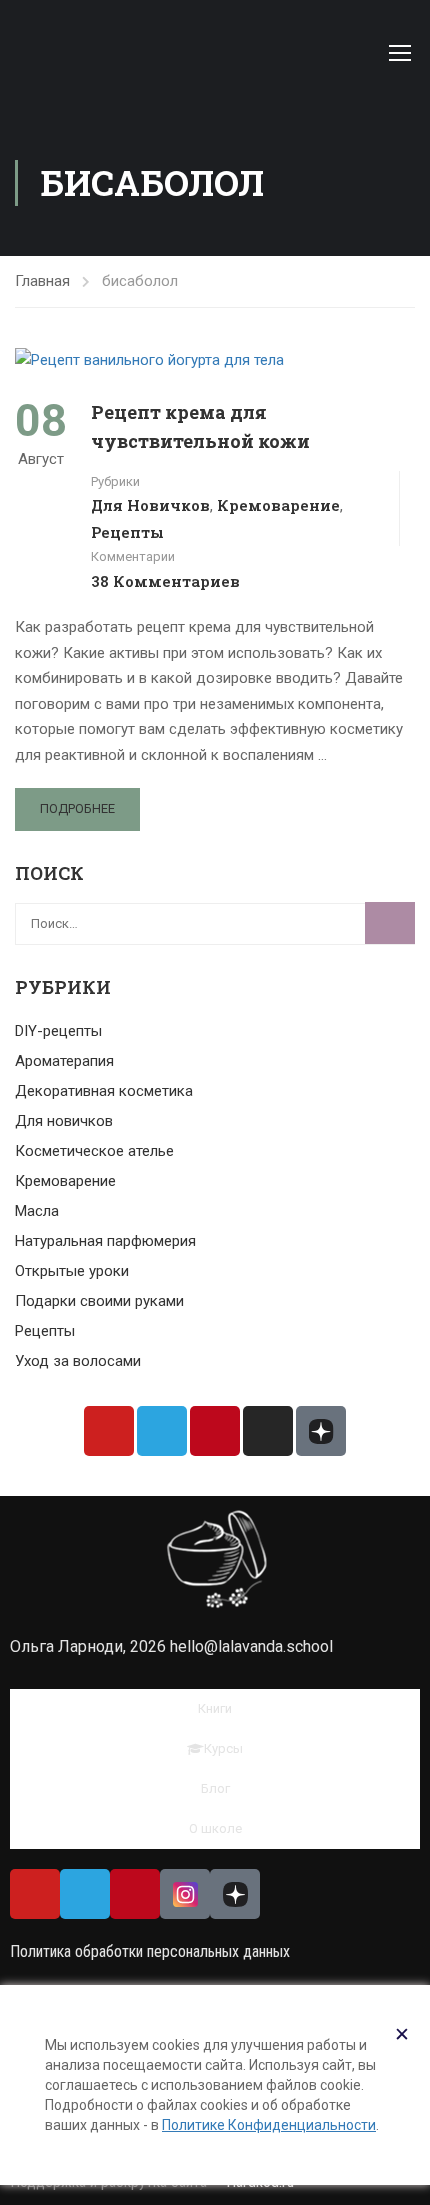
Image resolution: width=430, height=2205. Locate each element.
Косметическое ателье (94, 1151)
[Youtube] (109, 1431)
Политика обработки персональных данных (150, 1951)
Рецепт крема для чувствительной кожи (200, 426)
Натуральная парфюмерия (105, 1241)
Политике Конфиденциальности (269, 2125)
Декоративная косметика (104, 1091)
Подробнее (77, 808)
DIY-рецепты (58, 1031)
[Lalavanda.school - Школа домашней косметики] (151, 47)
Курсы (223, 1748)
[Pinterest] (215, 1431)
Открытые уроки (72, 1271)
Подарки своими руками (99, 1301)
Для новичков (150, 505)
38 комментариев (165, 581)
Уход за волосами (78, 1361)
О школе (215, 1828)
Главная (42, 281)
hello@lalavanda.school (251, 1646)
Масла (37, 1211)
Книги (215, 1708)
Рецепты (127, 532)
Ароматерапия (64, 1061)
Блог (215, 1788)
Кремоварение (278, 505)
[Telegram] (162, 1431)
